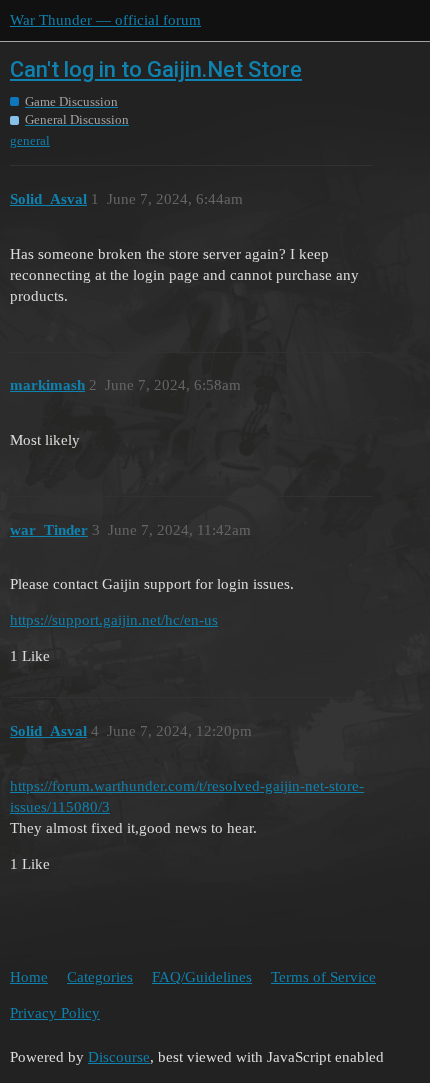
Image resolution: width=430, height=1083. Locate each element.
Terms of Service (323, 977)
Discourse (119, 1057)
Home (29, 977)
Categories (100, 977)
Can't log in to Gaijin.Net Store (156, 69)
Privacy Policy (55, 1013)
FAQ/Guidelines (202, 977)
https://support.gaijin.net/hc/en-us (114, 620)
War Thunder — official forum (105, 20)
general (30, 140)
